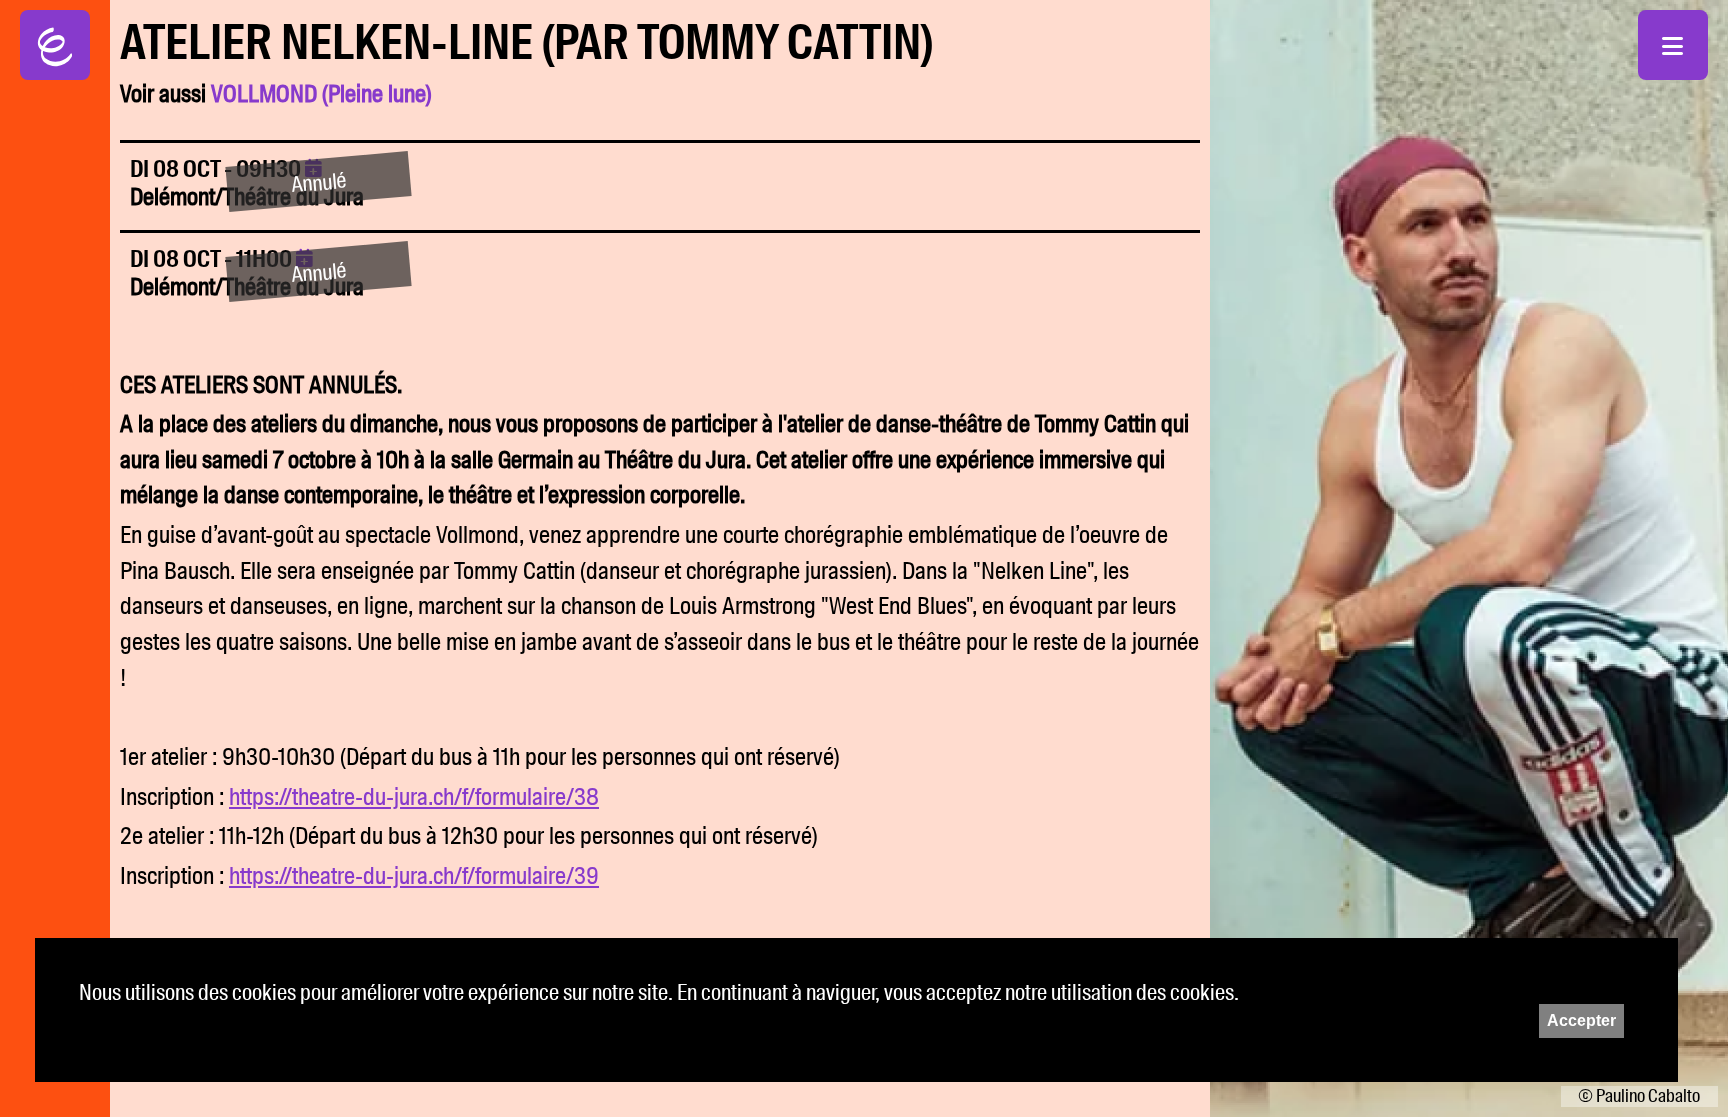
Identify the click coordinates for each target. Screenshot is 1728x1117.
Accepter (1581, 1020)
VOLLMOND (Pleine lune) (321, 94)
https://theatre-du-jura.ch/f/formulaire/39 (414, 876)
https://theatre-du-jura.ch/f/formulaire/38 (414, 797)
